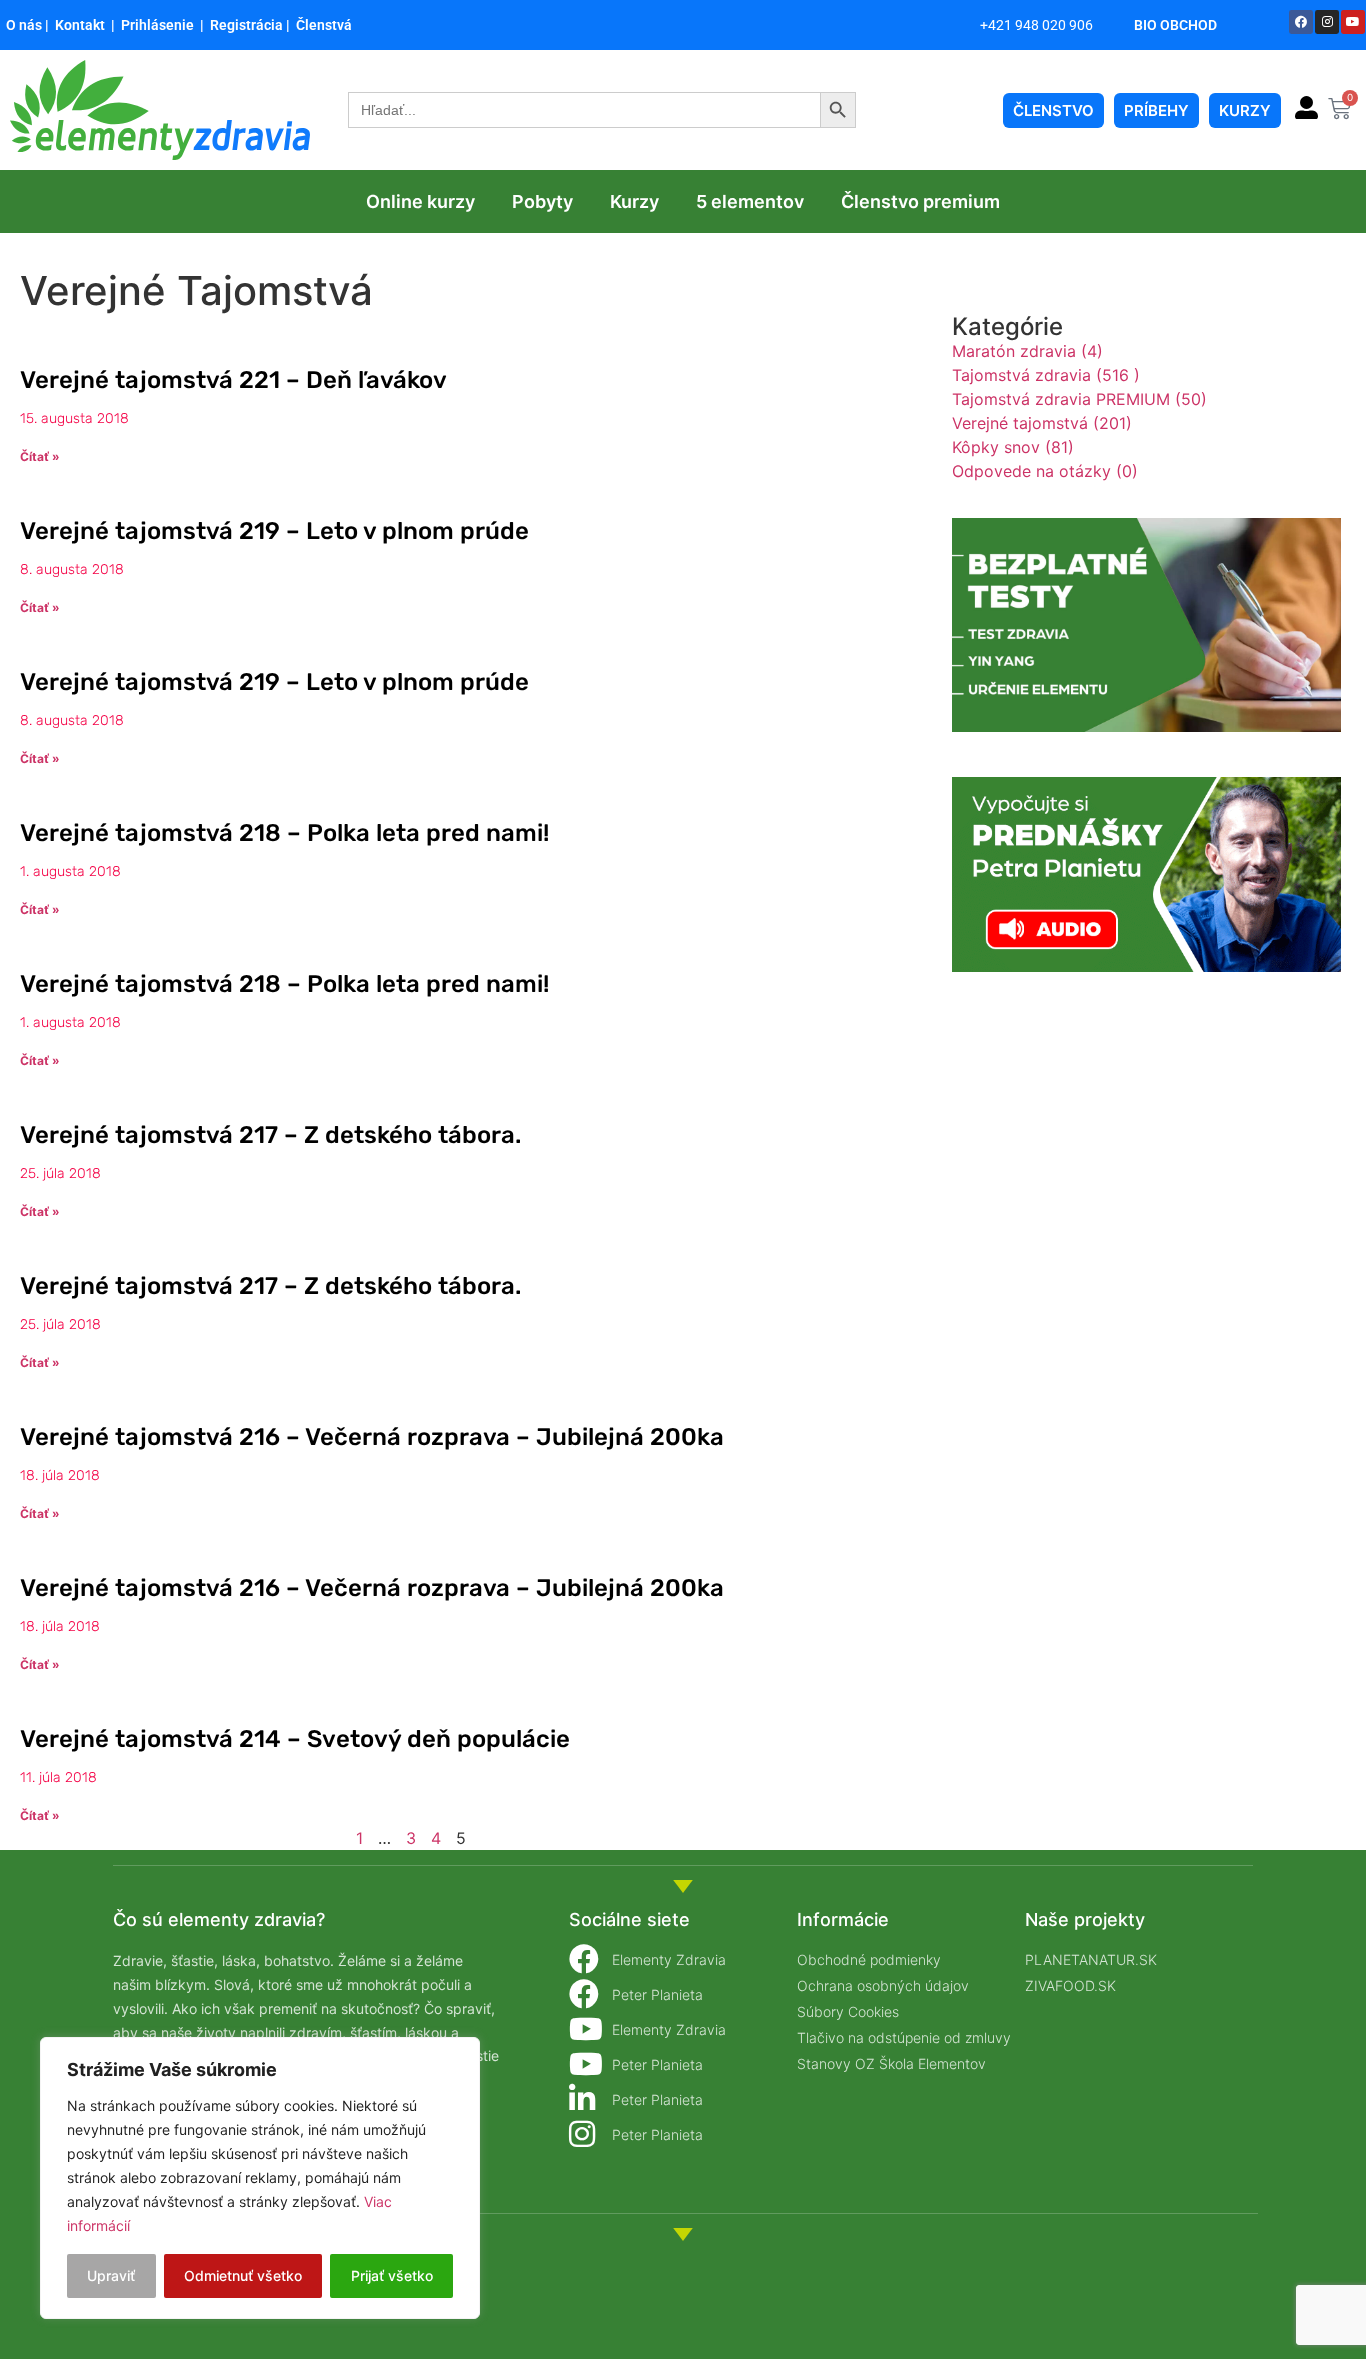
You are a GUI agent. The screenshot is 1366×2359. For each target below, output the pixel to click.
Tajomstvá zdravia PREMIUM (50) (1079, 399)
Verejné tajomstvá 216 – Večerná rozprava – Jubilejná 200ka (372, 1437)
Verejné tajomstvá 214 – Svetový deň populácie (295, 1739)
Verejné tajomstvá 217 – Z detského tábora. (270, 1135)
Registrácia (246, 25)
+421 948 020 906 (1036, 25)
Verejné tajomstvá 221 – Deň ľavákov (233, 380)
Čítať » (40, 456)
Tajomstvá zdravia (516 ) (1046, 375)
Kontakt (83, 25)
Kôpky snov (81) (1013, 447)
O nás (24, 25)
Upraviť (111, 2275)
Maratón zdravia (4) (1027, 351)
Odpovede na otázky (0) (1045, 471)
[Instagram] (1327, 22)
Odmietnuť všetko (243, 2275)
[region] (260, 2178)
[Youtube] (1353, 22)
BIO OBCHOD (1175, 25)
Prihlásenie (159, 25)
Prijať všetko (392, 2275)
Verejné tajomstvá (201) (1042, 423)
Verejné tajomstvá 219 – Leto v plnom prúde (274, 531)
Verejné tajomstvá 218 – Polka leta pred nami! (284, 833)
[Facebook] (1301, 22)
